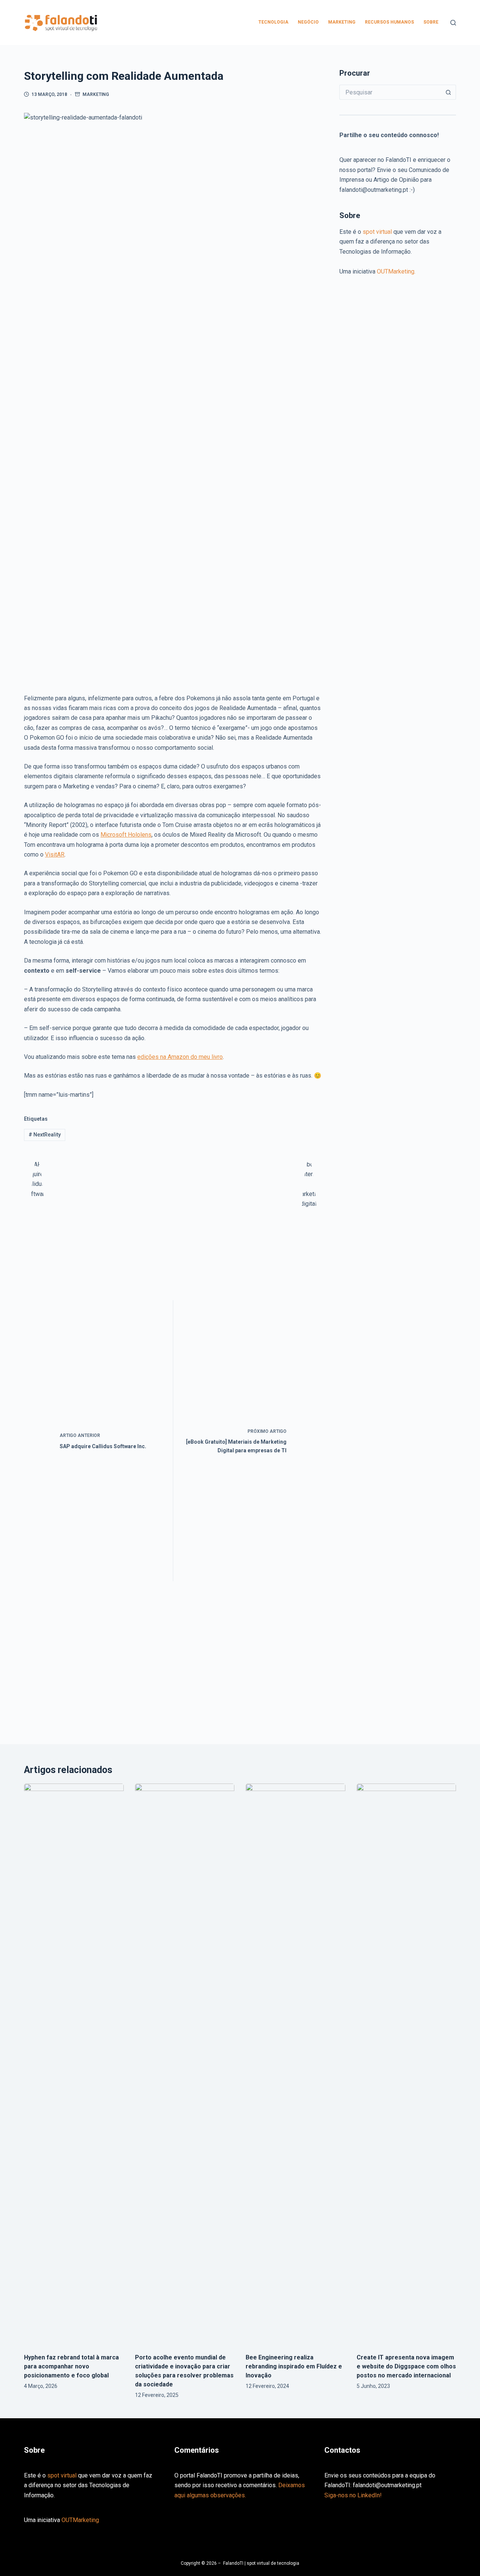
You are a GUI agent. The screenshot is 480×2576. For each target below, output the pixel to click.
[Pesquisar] (453, 23)
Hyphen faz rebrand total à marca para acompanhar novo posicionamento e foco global (71, 2366)
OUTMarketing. (396, 271)
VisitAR (55, 854)
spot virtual (378, 232)
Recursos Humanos (389, 22)
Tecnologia (273, 22)
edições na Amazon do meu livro (180, 1057)
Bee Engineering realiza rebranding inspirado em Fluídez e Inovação (294, 2366)
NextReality (45, 1135)
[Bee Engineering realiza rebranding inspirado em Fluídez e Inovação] (295, 2065)
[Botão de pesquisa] (448, 92)
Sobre (431, 22)
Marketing (342, 22)
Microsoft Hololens (126, 835)
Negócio (308, 22)
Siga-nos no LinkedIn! (353, 2495)
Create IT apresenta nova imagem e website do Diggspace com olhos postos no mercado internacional (406, 2366)
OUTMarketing (80, 2520)
